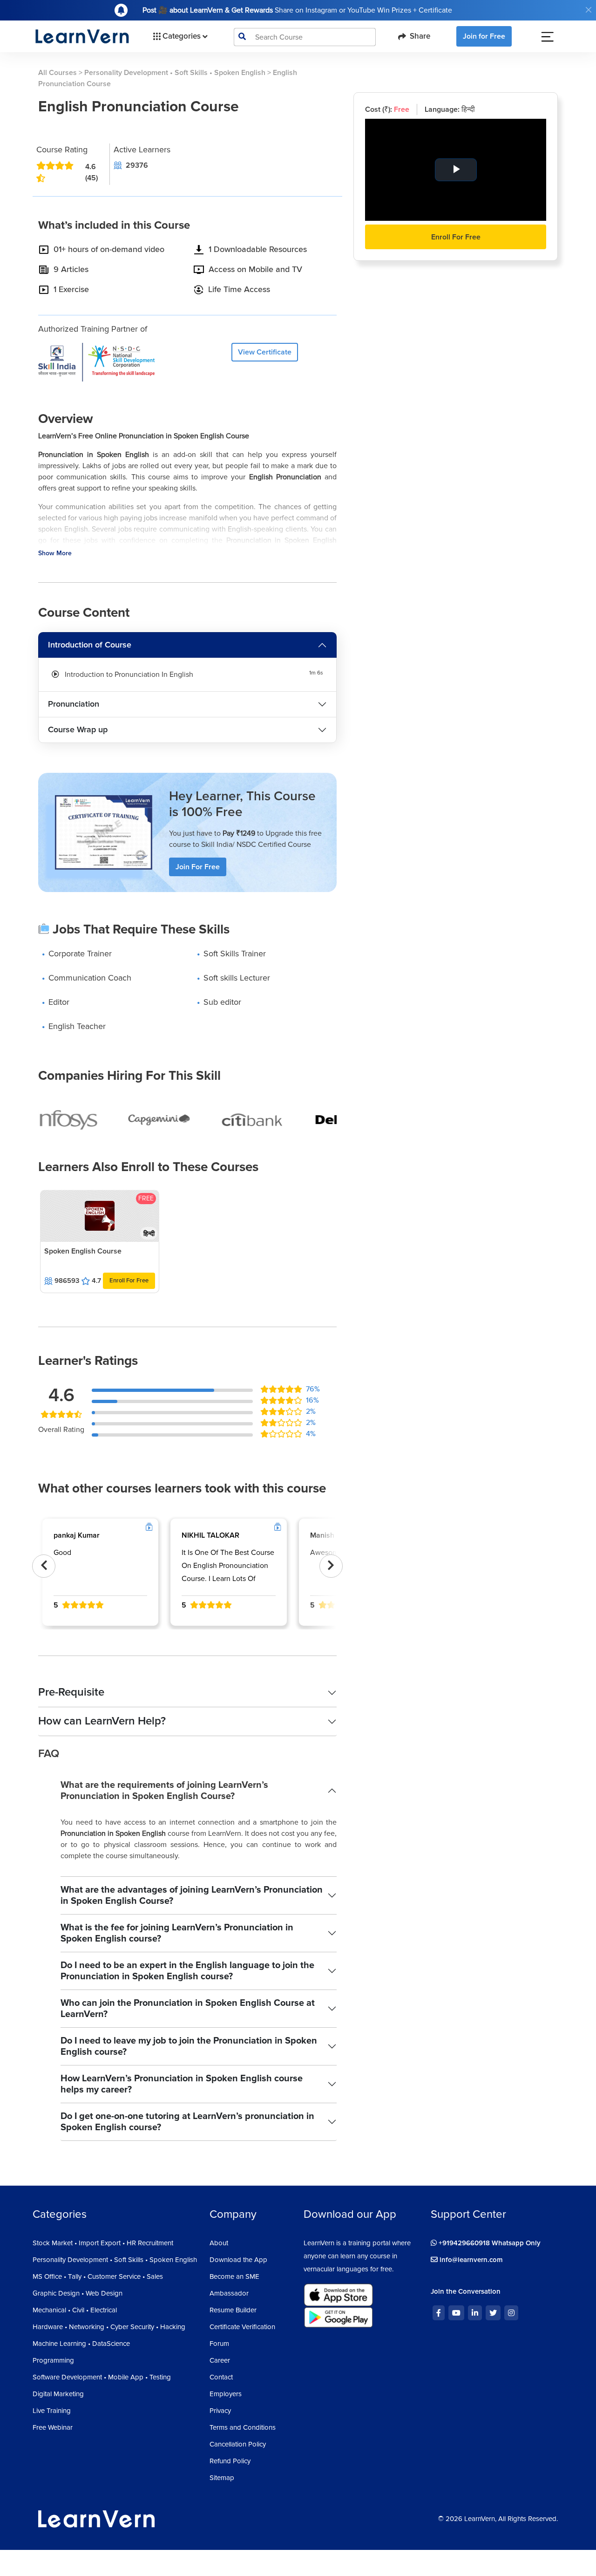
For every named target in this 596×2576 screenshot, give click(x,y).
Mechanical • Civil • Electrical (75, 2310)
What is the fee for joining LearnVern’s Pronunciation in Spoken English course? (177, 1933)
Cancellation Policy (238, 2444)
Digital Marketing (58, 2394)
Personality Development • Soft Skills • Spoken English (175, 73)
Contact (221, 2377)
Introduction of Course (90, 645)
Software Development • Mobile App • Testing (102, 2377)
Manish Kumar (334, 1535)
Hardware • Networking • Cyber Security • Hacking (109, 2327)
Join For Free (198, 867)
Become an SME (234, 2276)
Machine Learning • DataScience (81, 2344)
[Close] (589, 10)
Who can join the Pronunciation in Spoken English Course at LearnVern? (188, 2009)
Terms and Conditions (243, 2427)
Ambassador (229, 2293)
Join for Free (484, 36)
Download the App (238, 2260)
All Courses (58, 73)
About (219, 2243)
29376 (137, 165)
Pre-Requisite (71, 1692)
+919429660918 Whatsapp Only (489, 2243)
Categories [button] (182, 36)
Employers (226, 2394)
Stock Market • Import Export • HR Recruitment (103, 2243)
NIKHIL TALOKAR (210, 1535)
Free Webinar (53, 2427)
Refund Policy (230, 2461)
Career (220, 2360)
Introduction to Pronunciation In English (129, 675)
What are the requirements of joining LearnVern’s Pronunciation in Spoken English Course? (164, 1791)
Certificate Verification (242, 2327)
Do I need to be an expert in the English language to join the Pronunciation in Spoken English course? (187, 1971)
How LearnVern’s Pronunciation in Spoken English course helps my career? (182, 2084)
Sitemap (222, 2478)
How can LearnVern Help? (102, 1721)
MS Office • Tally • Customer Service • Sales (98, 2276)
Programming (53, 2360)
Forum (219, 2344)
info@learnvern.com (470, 2260)
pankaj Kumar (77, 1535)
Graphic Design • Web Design (78, 2293)
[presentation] (44, 1566)
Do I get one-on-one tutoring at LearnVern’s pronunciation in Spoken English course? (187, 2122)
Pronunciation (74, 704)
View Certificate (265, 352)
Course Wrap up (78, 729)
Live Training (52, 2411)
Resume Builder (233, 2310)
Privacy (220, 2411)
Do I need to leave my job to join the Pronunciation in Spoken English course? (189, 2046)
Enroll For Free (129, 1281)
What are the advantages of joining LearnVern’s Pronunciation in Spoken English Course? (192, 1895)
